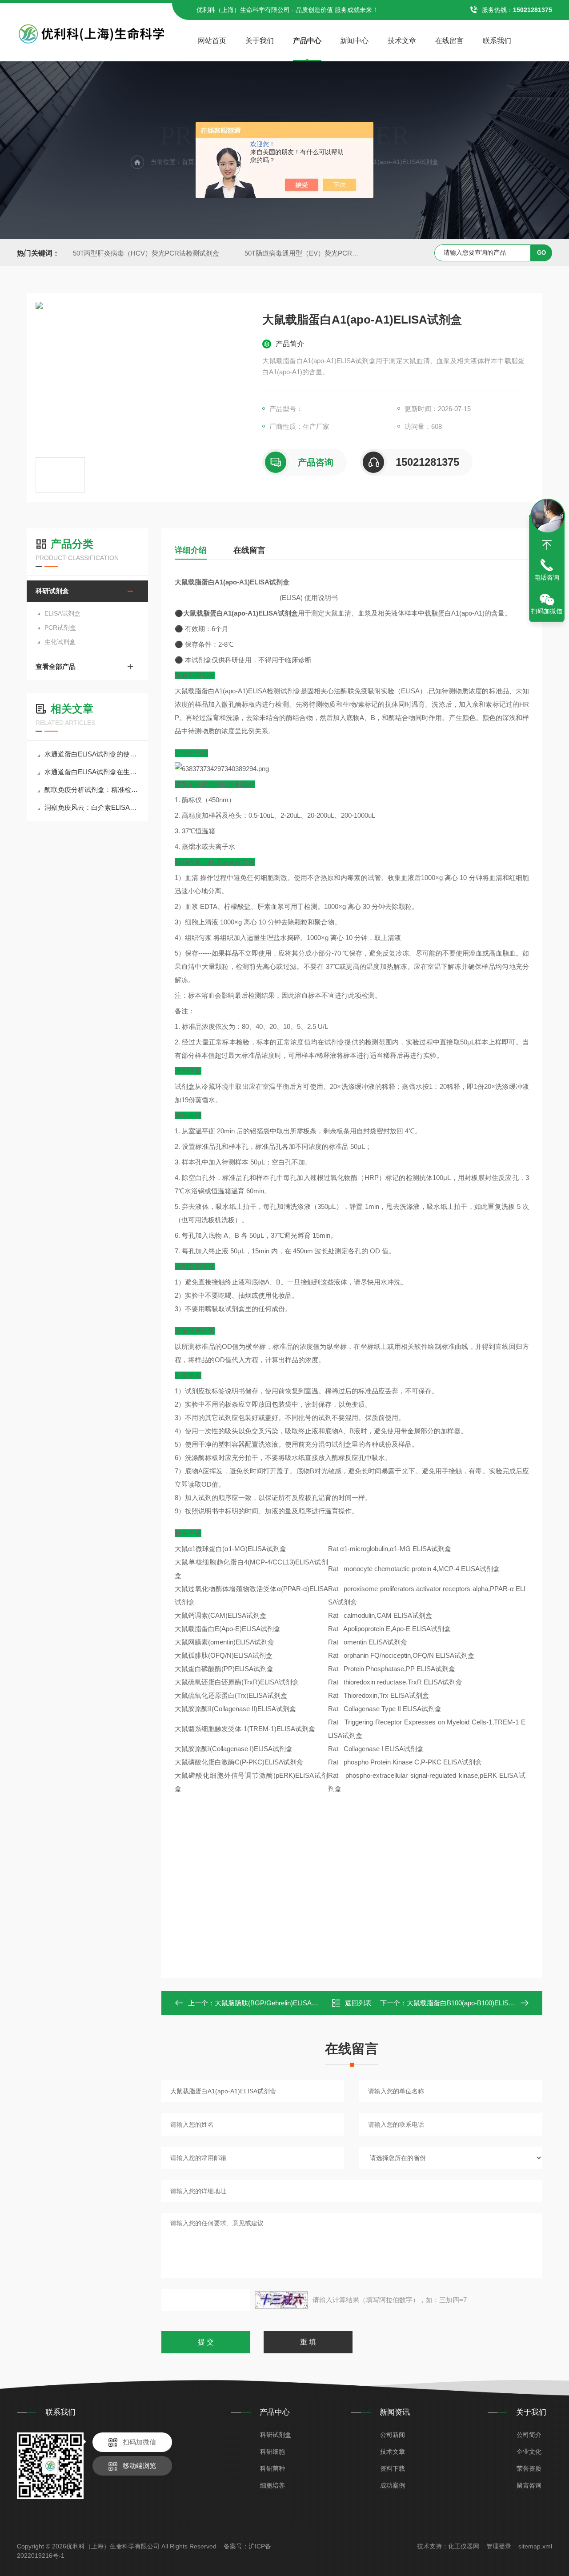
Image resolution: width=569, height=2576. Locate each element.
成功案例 (393, 2485)
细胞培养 (272, 2485)
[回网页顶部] (547, 545)
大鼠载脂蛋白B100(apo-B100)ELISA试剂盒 (470, 2003)
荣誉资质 (529, 2468)
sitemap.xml (535, 2546)
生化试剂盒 (60, 642)
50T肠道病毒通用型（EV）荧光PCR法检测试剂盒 (318, 253)
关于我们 (260, 41)
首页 (188, 162)
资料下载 (393, 2468)
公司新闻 (393, 2435)
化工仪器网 (464, 2546)
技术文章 (402, 41)
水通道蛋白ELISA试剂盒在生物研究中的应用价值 (92, 772)
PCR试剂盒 (60, 628)
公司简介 (529, 2435)
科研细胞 (272, 2452)
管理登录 (499, 2546)
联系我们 (497, 41)
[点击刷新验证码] (281, 2300)
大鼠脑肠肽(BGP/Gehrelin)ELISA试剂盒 (273, 2003)
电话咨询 (547, 577)
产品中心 (307, 41)
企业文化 (529, 2452)
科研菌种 (272, 2468)
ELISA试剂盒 (62, 613)
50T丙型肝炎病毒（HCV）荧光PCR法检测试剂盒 (146, 253)
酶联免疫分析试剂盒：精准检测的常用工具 (92, 790)
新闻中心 (354, 41)
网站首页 (212, 41)
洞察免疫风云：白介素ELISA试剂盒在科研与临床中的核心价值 (92, 807)
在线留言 (449, 41)
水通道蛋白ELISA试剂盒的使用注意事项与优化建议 (92, 754)
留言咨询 (529, 2485)
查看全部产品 (56, 666)
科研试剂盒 (52, 591)
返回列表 (358, 2003)
